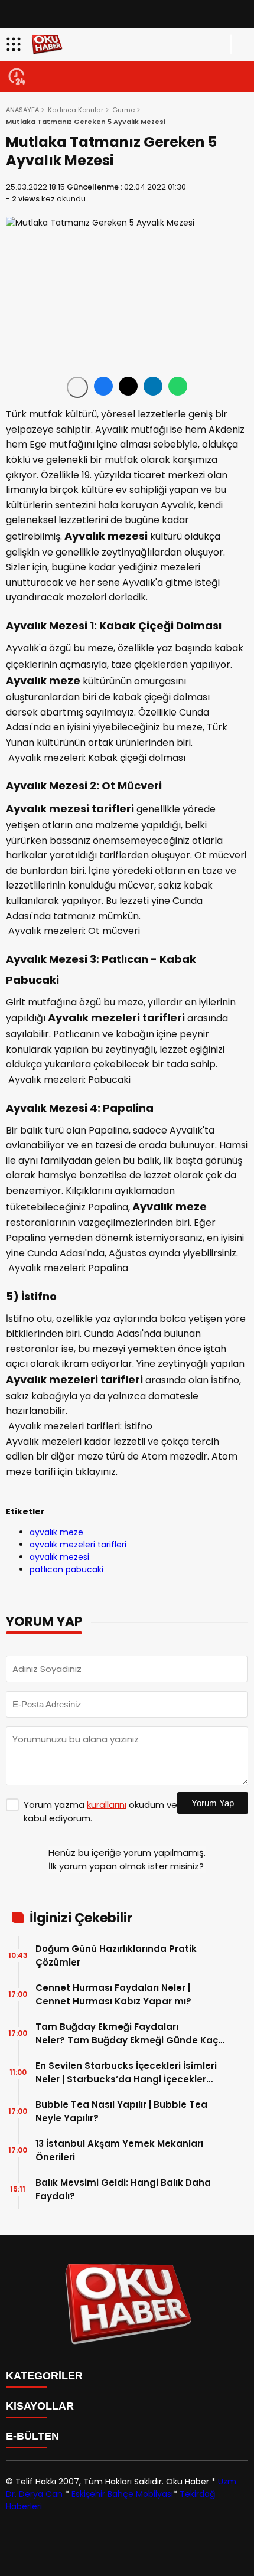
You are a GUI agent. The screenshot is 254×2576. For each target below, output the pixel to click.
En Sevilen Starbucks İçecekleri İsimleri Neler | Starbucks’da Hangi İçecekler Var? (126, 2073)
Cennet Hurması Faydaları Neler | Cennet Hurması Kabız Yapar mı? (113, 1994)
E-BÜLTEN (32, 2436)
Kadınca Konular (76, 110)
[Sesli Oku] (77, 387)
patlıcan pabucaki (66, 1569)
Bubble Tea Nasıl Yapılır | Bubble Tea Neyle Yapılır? (121, 2111)
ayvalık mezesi (59, 1557)
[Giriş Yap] (240, 44)
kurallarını (107, 1805)
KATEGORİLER (44, 2376)
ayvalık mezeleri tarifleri (78, 1545)
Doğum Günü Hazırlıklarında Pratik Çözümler (116, 1955)
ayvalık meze (56, 1532)
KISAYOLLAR (40, 2406)
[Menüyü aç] (15, 44)
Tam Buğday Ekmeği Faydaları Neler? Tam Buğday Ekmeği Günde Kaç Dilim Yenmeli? (127, 2034)
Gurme (123, 110)
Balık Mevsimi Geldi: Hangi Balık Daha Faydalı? (123, 2189)
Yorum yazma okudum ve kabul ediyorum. (100, 1811)
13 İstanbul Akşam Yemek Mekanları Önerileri (119, 2150)
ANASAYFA (22, 110)
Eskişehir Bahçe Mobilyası (122, 2494)
